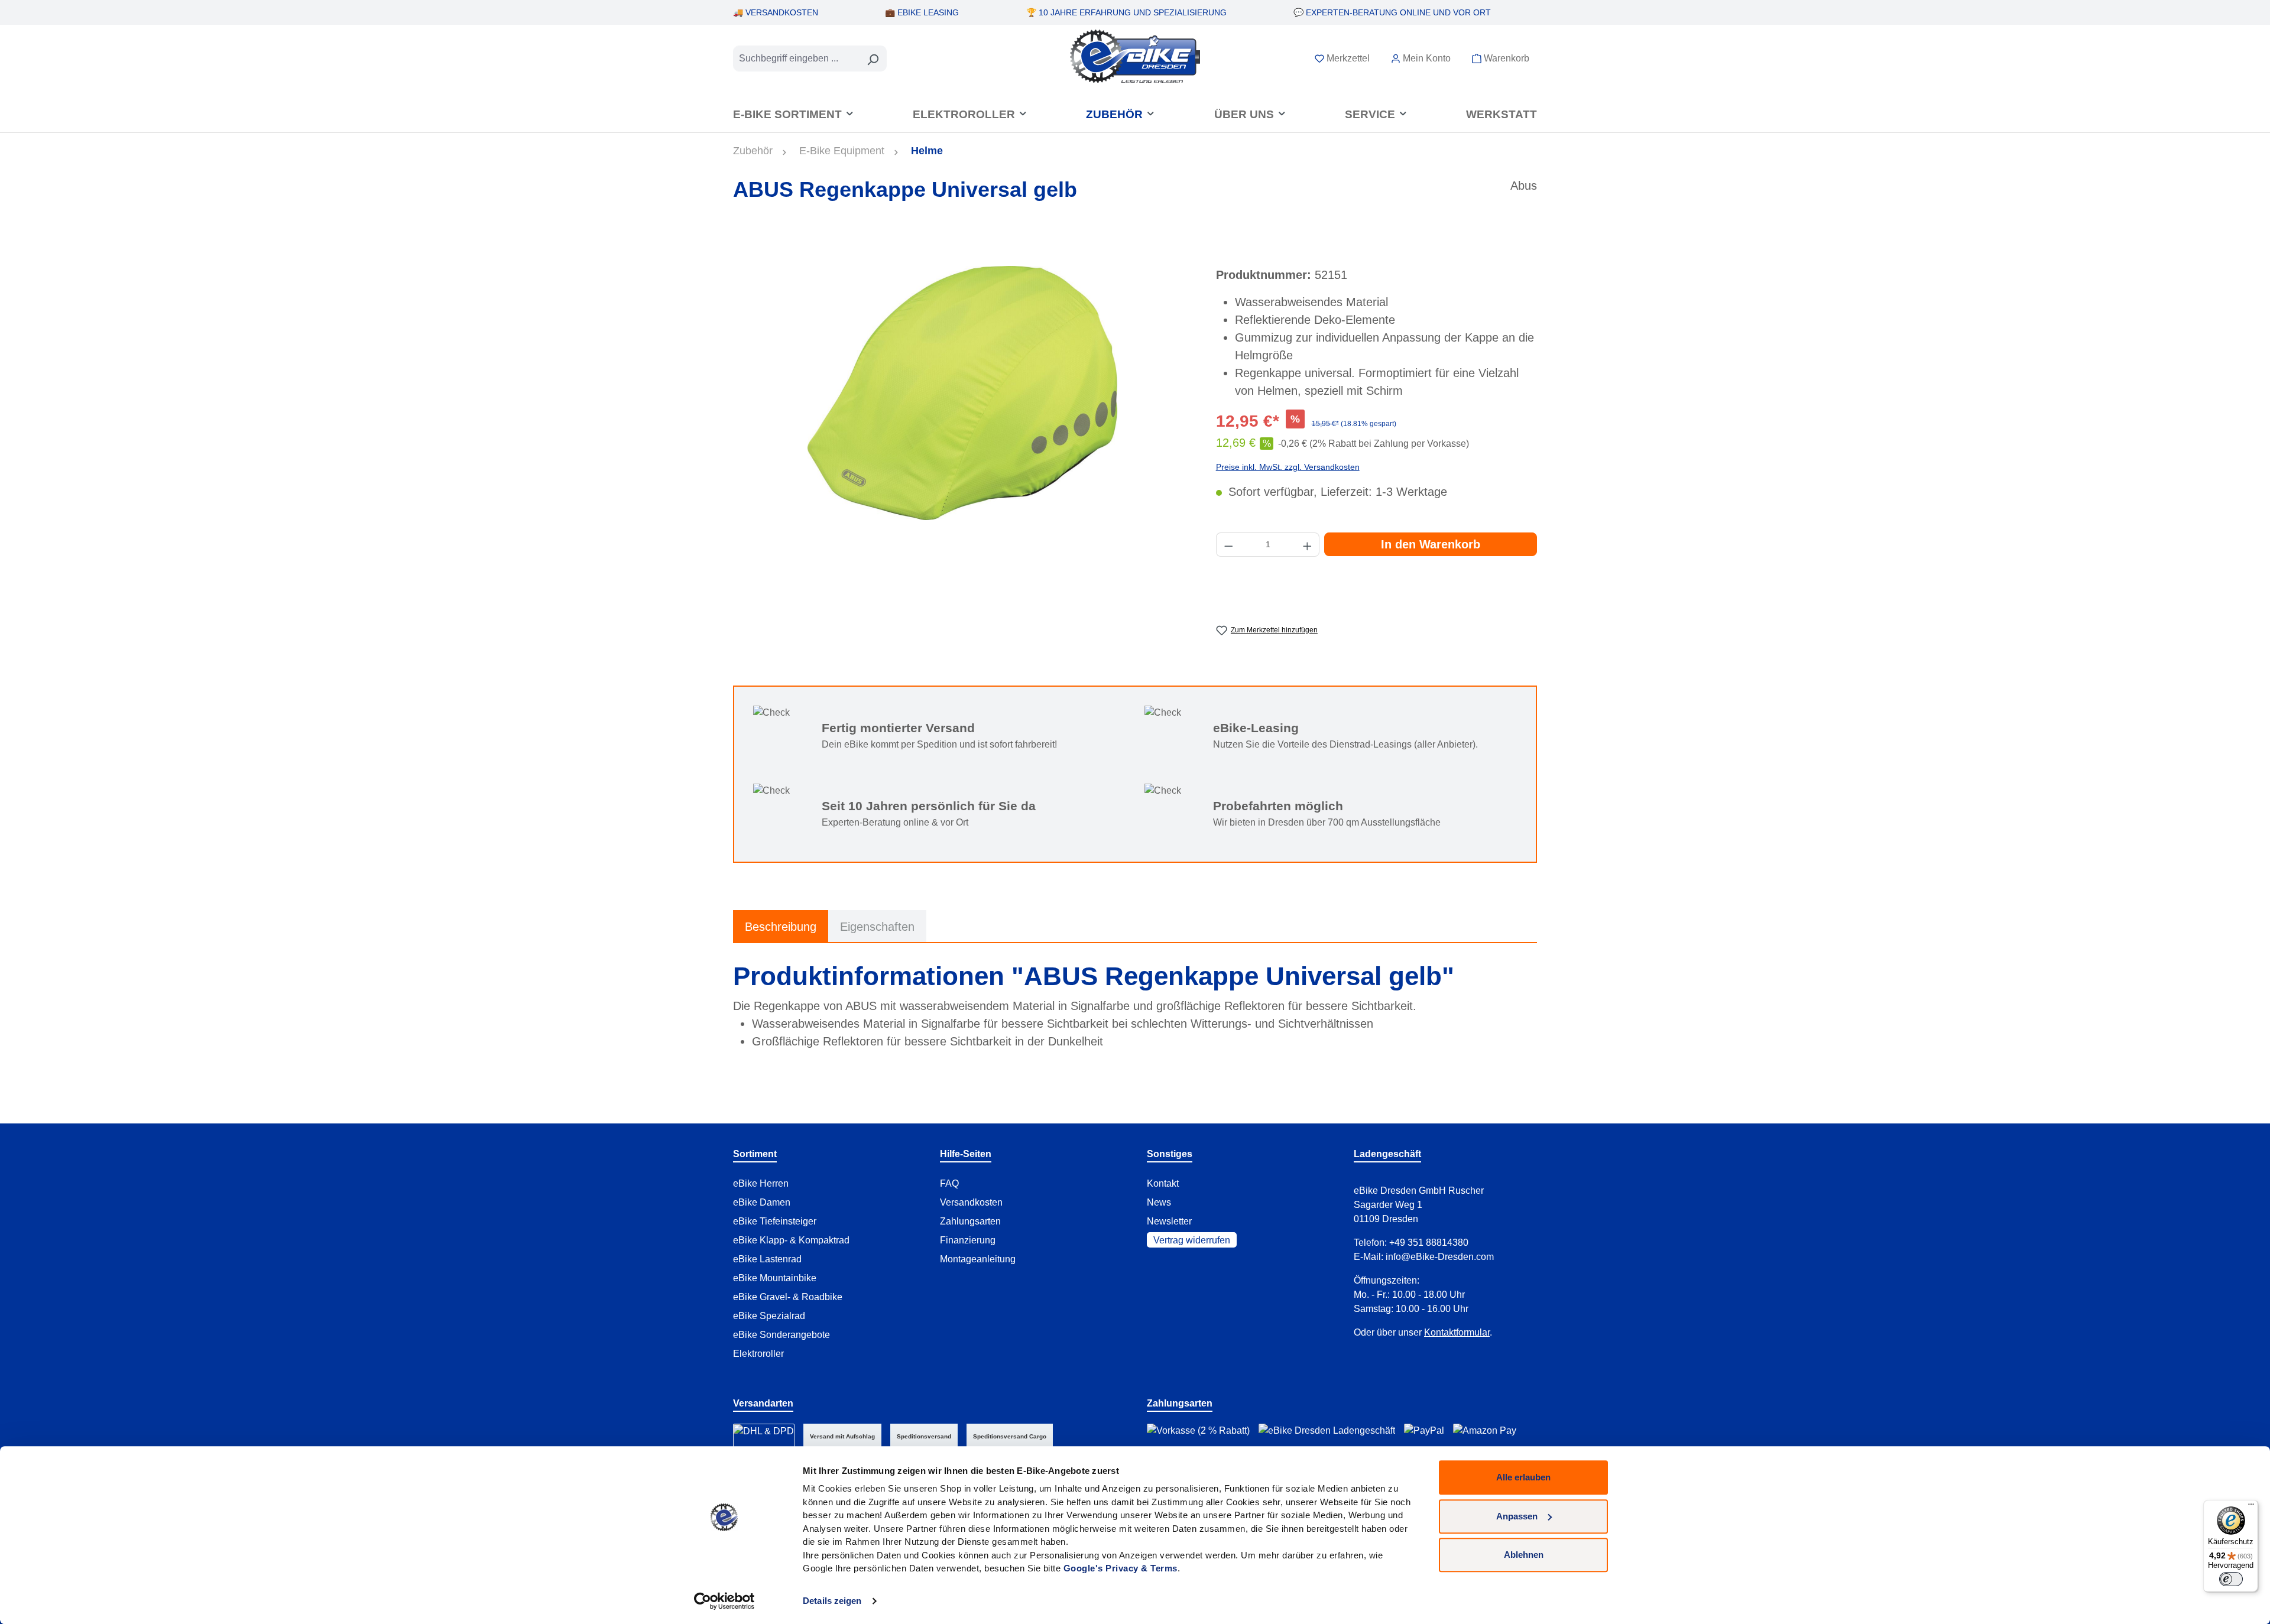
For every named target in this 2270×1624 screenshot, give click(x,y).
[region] (963, 393)
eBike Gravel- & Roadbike (788, 1297)
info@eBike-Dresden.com (1440, 1257)
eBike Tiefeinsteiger (775, 1221)
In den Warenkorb (1431, 544)
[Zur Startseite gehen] (1135, 56)
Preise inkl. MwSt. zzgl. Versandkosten (1288, 467)
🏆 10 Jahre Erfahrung (1126, 12)
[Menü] (2251, 1507)
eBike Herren (761, 1183)
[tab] (781, 926)
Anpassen (1517, 1516)
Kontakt (1163, 1183)
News (1159, 1202)
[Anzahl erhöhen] (1308, 545)
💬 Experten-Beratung (1392, 12)
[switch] (2231, 1579)
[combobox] (796, 59)
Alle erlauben (1523, 1477)
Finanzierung (968, 1240)
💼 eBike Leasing (922, 12)
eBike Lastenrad (767, 1259)
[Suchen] (873, 59)
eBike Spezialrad (769, 1316)
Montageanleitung (978, 1259)
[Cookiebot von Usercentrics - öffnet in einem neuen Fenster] (724, 1601)
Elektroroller (758, 1354)
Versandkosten (971, 1202)
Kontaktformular (1457, 1332)
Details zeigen (832, 1601)
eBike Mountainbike (775, 1278)
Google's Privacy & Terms (1121, 1568)
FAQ (949, 1183)
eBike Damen (762, 1202)
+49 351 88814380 (1429, 1243)
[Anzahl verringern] (1228, 545)
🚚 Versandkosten (776, 12)
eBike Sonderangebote (781, 1335)
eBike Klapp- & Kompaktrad (791, 1240)
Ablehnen (1524, 1555)
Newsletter (1169, 1221)
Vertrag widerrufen (1192, 1240)
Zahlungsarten (970, 1221)
